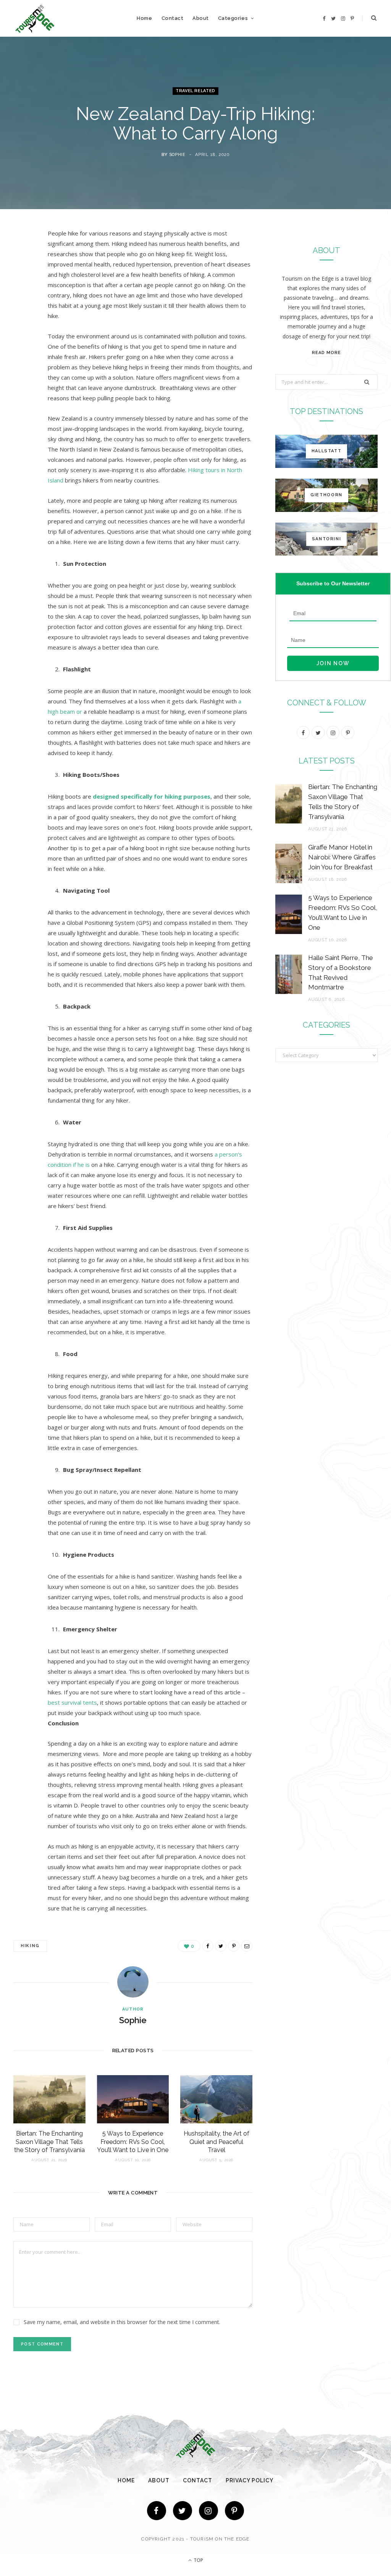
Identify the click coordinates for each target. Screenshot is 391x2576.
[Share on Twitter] (21, 276)
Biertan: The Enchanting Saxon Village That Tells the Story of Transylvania (49, 2142)
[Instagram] (208, 2511)
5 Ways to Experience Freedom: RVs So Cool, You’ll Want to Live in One (133, 2142)
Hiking (30, 1946)
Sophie (177, 155)
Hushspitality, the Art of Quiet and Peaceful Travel (217, 2142)
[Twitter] (183, 2511)
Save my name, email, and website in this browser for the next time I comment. (122, 2322)
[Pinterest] (21, 296)
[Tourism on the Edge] (35, 19)
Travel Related (195, 91)
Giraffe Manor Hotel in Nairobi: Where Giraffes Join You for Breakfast (342, 857)
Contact (173, 18)
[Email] (21, 315)
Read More (326, 353)
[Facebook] (157, 2511)
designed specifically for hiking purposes (152, 796)
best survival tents (72, 1702)
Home (144, 18)
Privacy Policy (250, 2480)
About (201, 18)
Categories (233, 18)
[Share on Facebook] (21, 257)
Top (198, 2560)
